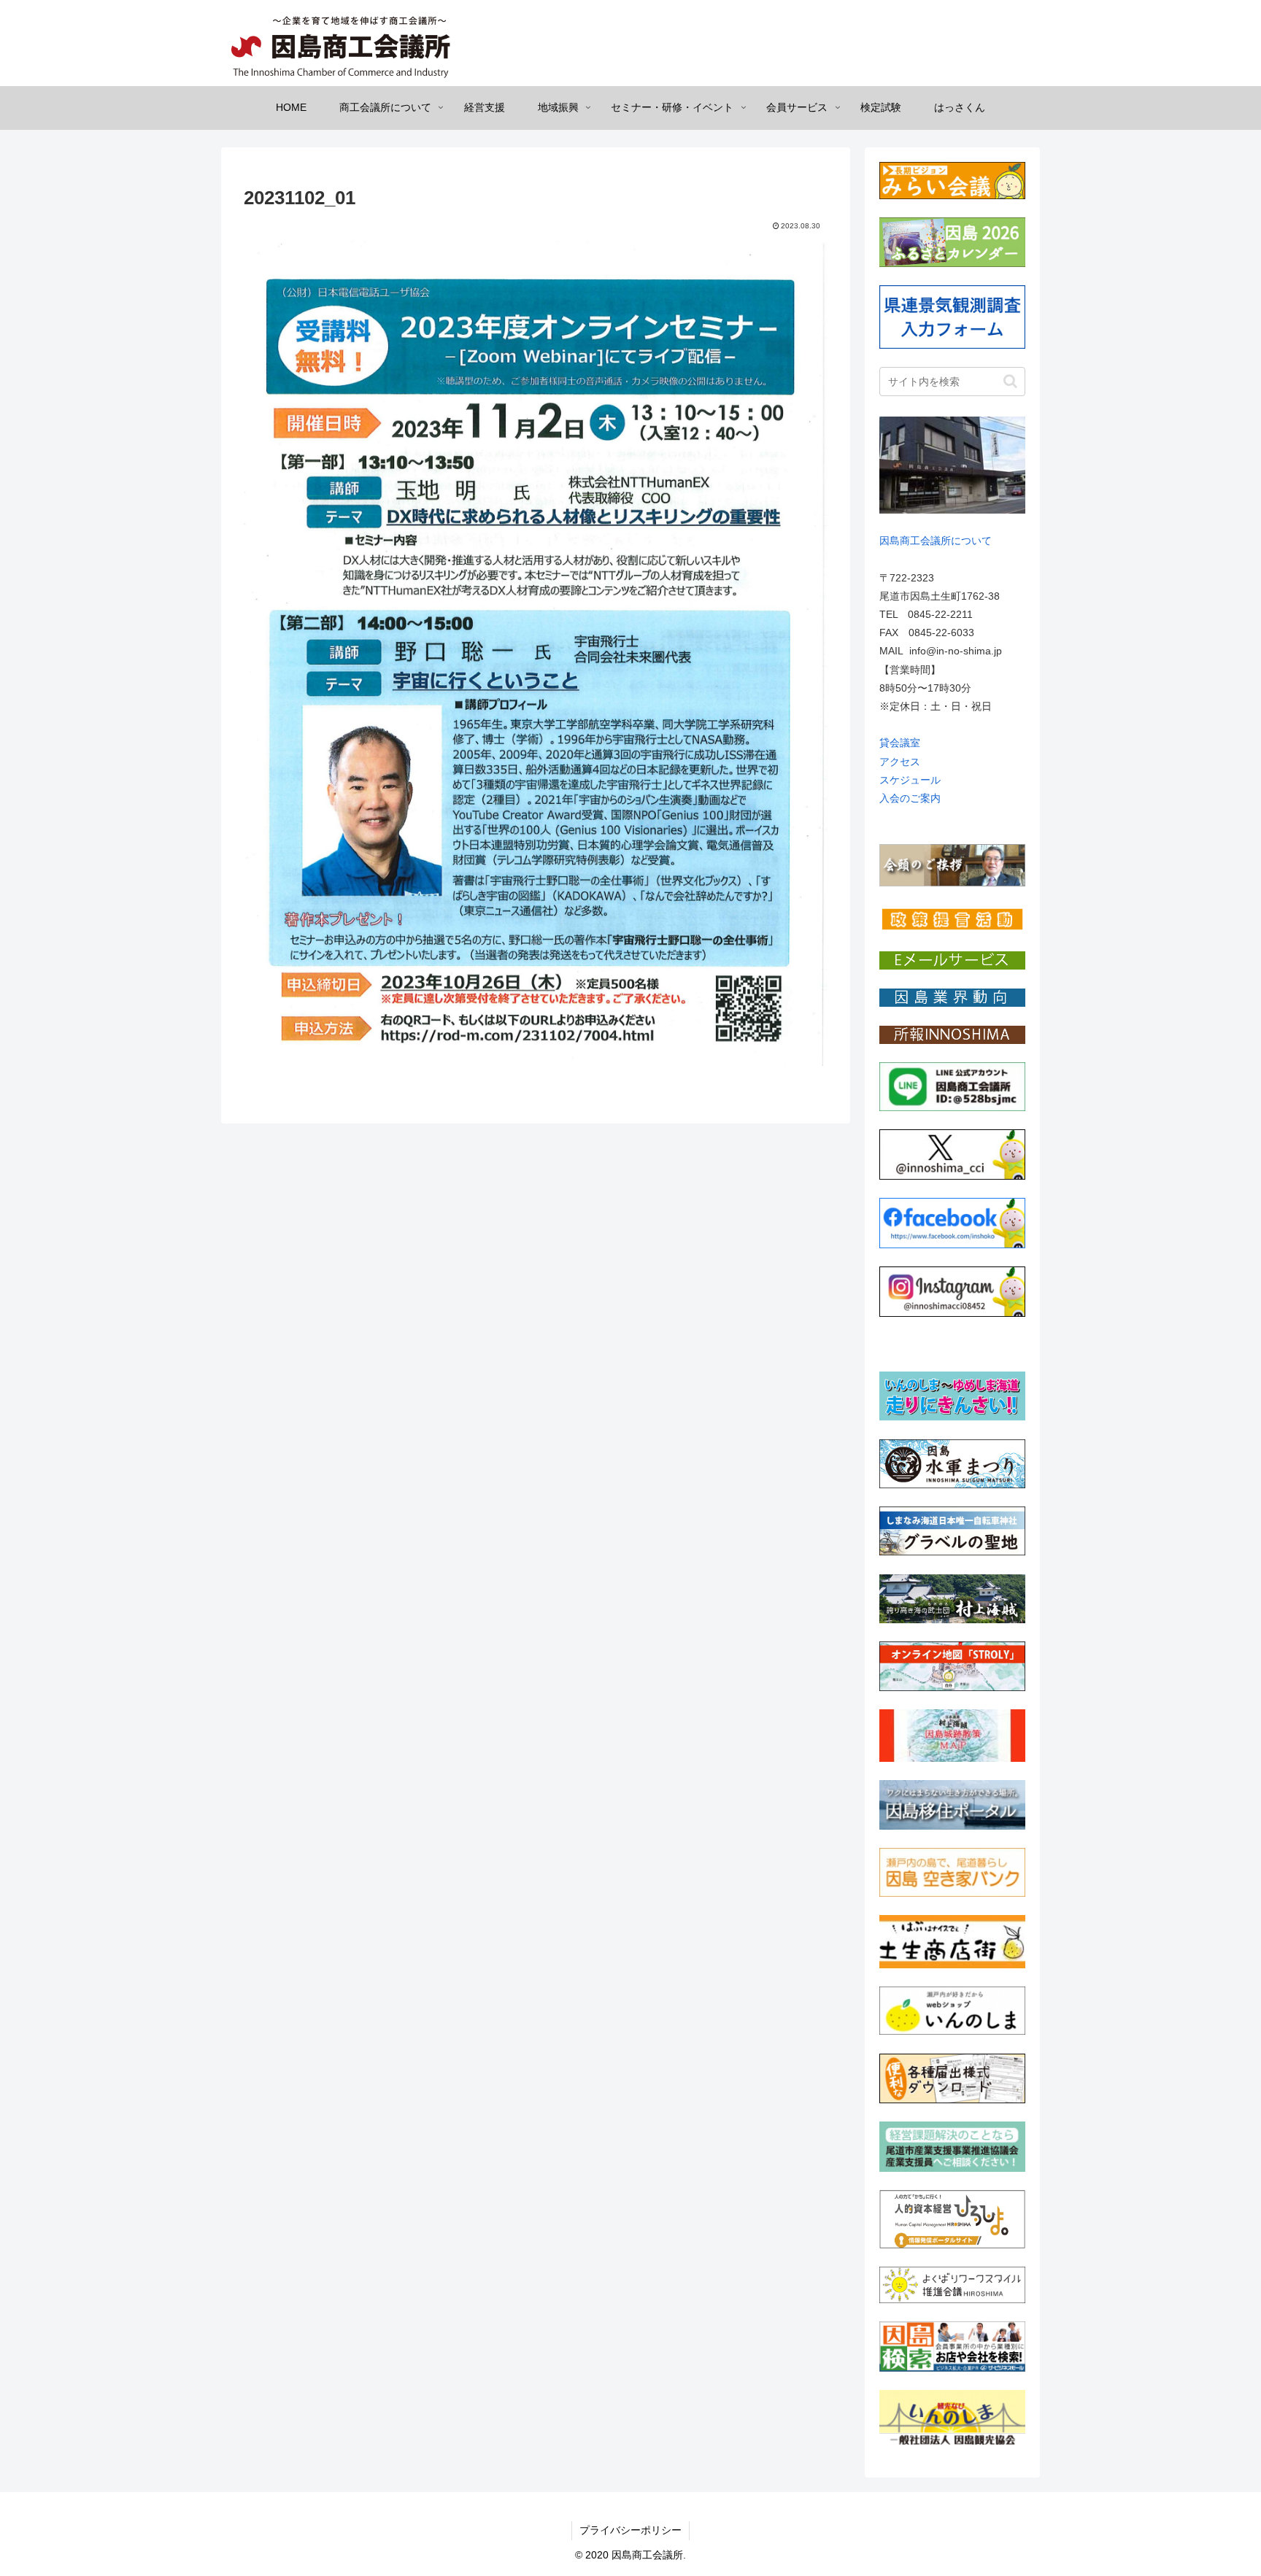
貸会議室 (900, 743)
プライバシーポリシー (630, 2530)
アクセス (900, 762)
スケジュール (910, 780)
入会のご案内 (910, 798)
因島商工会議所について (936, 541)
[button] (1010, 381)
